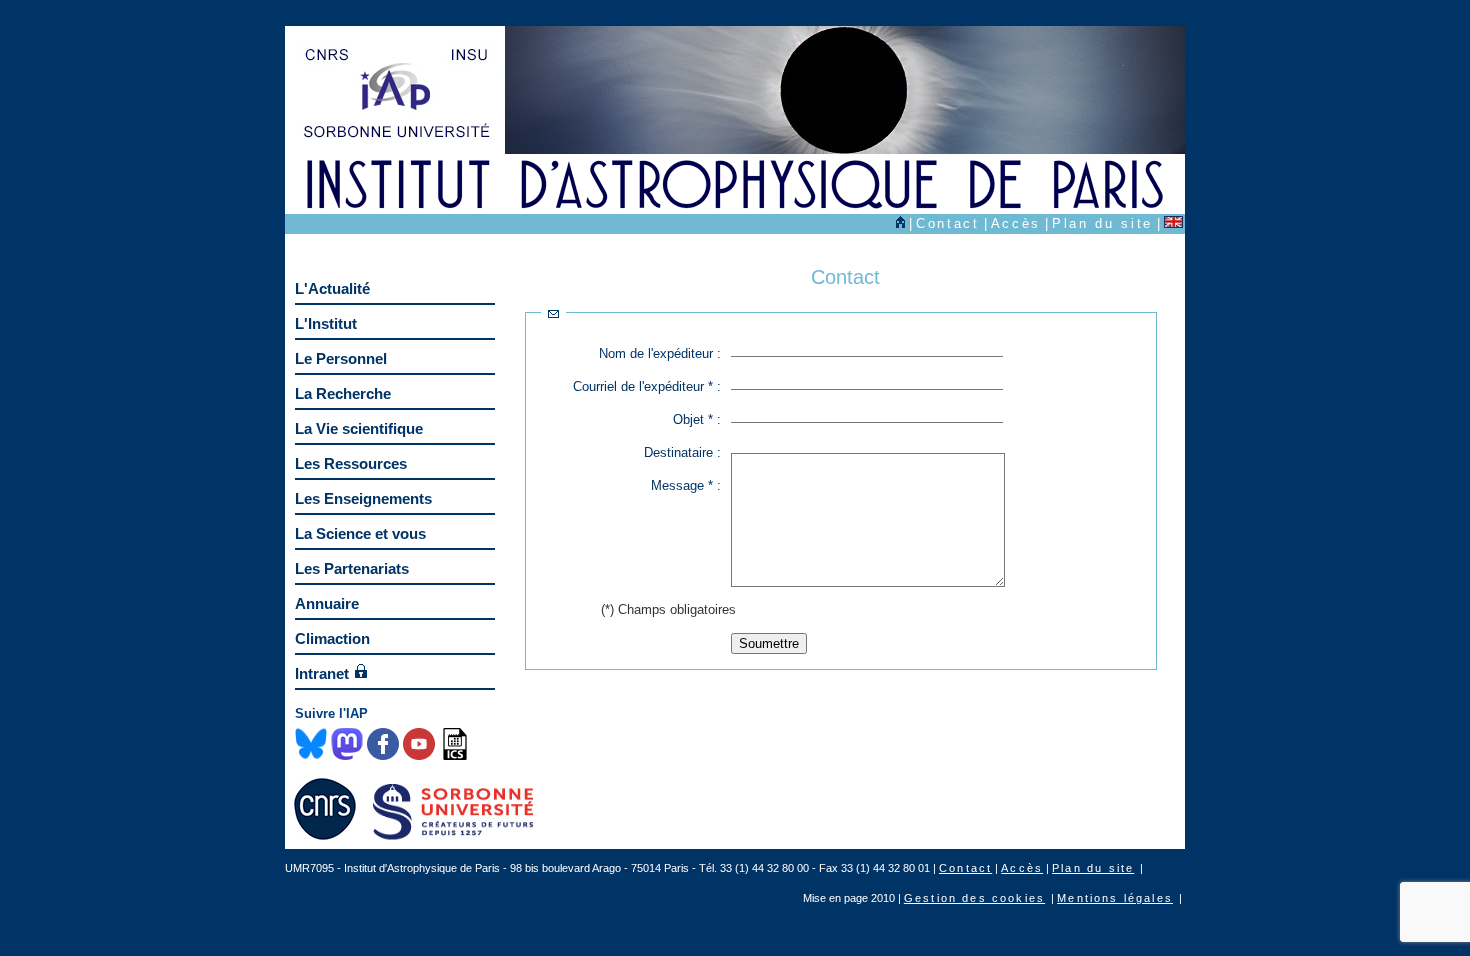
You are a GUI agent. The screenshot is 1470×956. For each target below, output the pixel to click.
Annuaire (327, 603)
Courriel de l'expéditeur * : (647, 386)
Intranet (322, 673)
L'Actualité (332, 288)
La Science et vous (360, 533)
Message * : (686, 485)
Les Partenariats (352, 568)
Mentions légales (1115, 898)
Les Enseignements (363, 498)
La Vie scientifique (359, 428)
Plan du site (1102, 223)
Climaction (332, 638)
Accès (1016, 223)
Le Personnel (341, 358)
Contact (948, 223)
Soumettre (769, 643)
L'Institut (326, 323)
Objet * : (697, 419)
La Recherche (343, 393)
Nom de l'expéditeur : (660, 353)
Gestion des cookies (974, 898)
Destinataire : (682, 452)
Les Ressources (351, 463)
